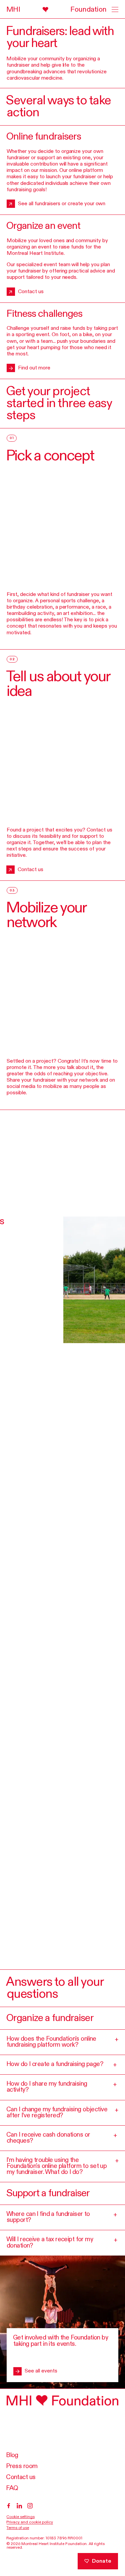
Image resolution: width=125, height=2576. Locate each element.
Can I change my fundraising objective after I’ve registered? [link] (62, 2112)
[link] (57, 10)
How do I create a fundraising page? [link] (61, 2065)
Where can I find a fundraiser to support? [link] (61, 2217)
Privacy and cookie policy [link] (30, 2522)
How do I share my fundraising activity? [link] (61, 2087)
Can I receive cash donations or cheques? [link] (62, 2138)
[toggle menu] (112, 9)
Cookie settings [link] (21, 2517)
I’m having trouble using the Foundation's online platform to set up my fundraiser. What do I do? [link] (62, 2166)
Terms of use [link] (18, 2528)
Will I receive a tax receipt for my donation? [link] (62, 2242)
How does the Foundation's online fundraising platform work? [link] (62, 2042)
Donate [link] (102, 2561)
